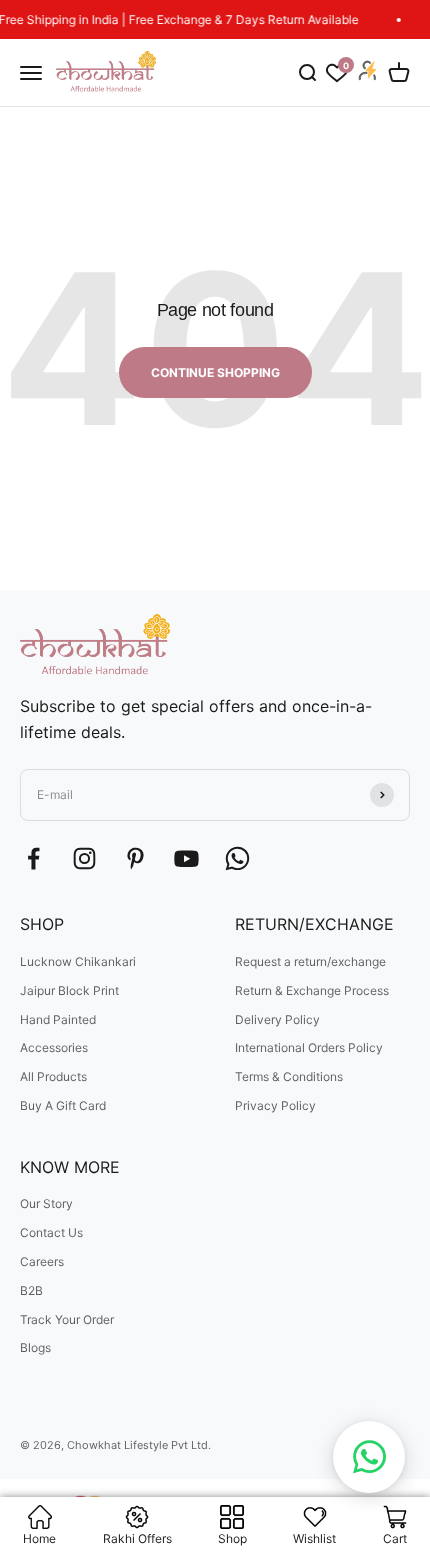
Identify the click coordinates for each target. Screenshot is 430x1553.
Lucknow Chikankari (78, 961)
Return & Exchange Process (312, 990)
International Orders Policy (309, 1047)
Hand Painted (58, 1019)
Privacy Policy (275, 1105)
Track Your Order (67, 1319)
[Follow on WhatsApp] (237, 858)
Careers (42, 1261)
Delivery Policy (277, 1019)
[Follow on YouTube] (186, 858)
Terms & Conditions (289, 1076)
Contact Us (51, 1232)
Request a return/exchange (310, 961)
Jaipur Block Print (69, 990)
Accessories (54, 1047)
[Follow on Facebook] (33, 858)
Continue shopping (215, 372)
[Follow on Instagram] (84, 858)
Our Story (46, 1203)
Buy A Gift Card (63, 1105)
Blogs (35, 1347)
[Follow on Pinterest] (135, 858)
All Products (53, 1076)
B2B (31, 1290)
